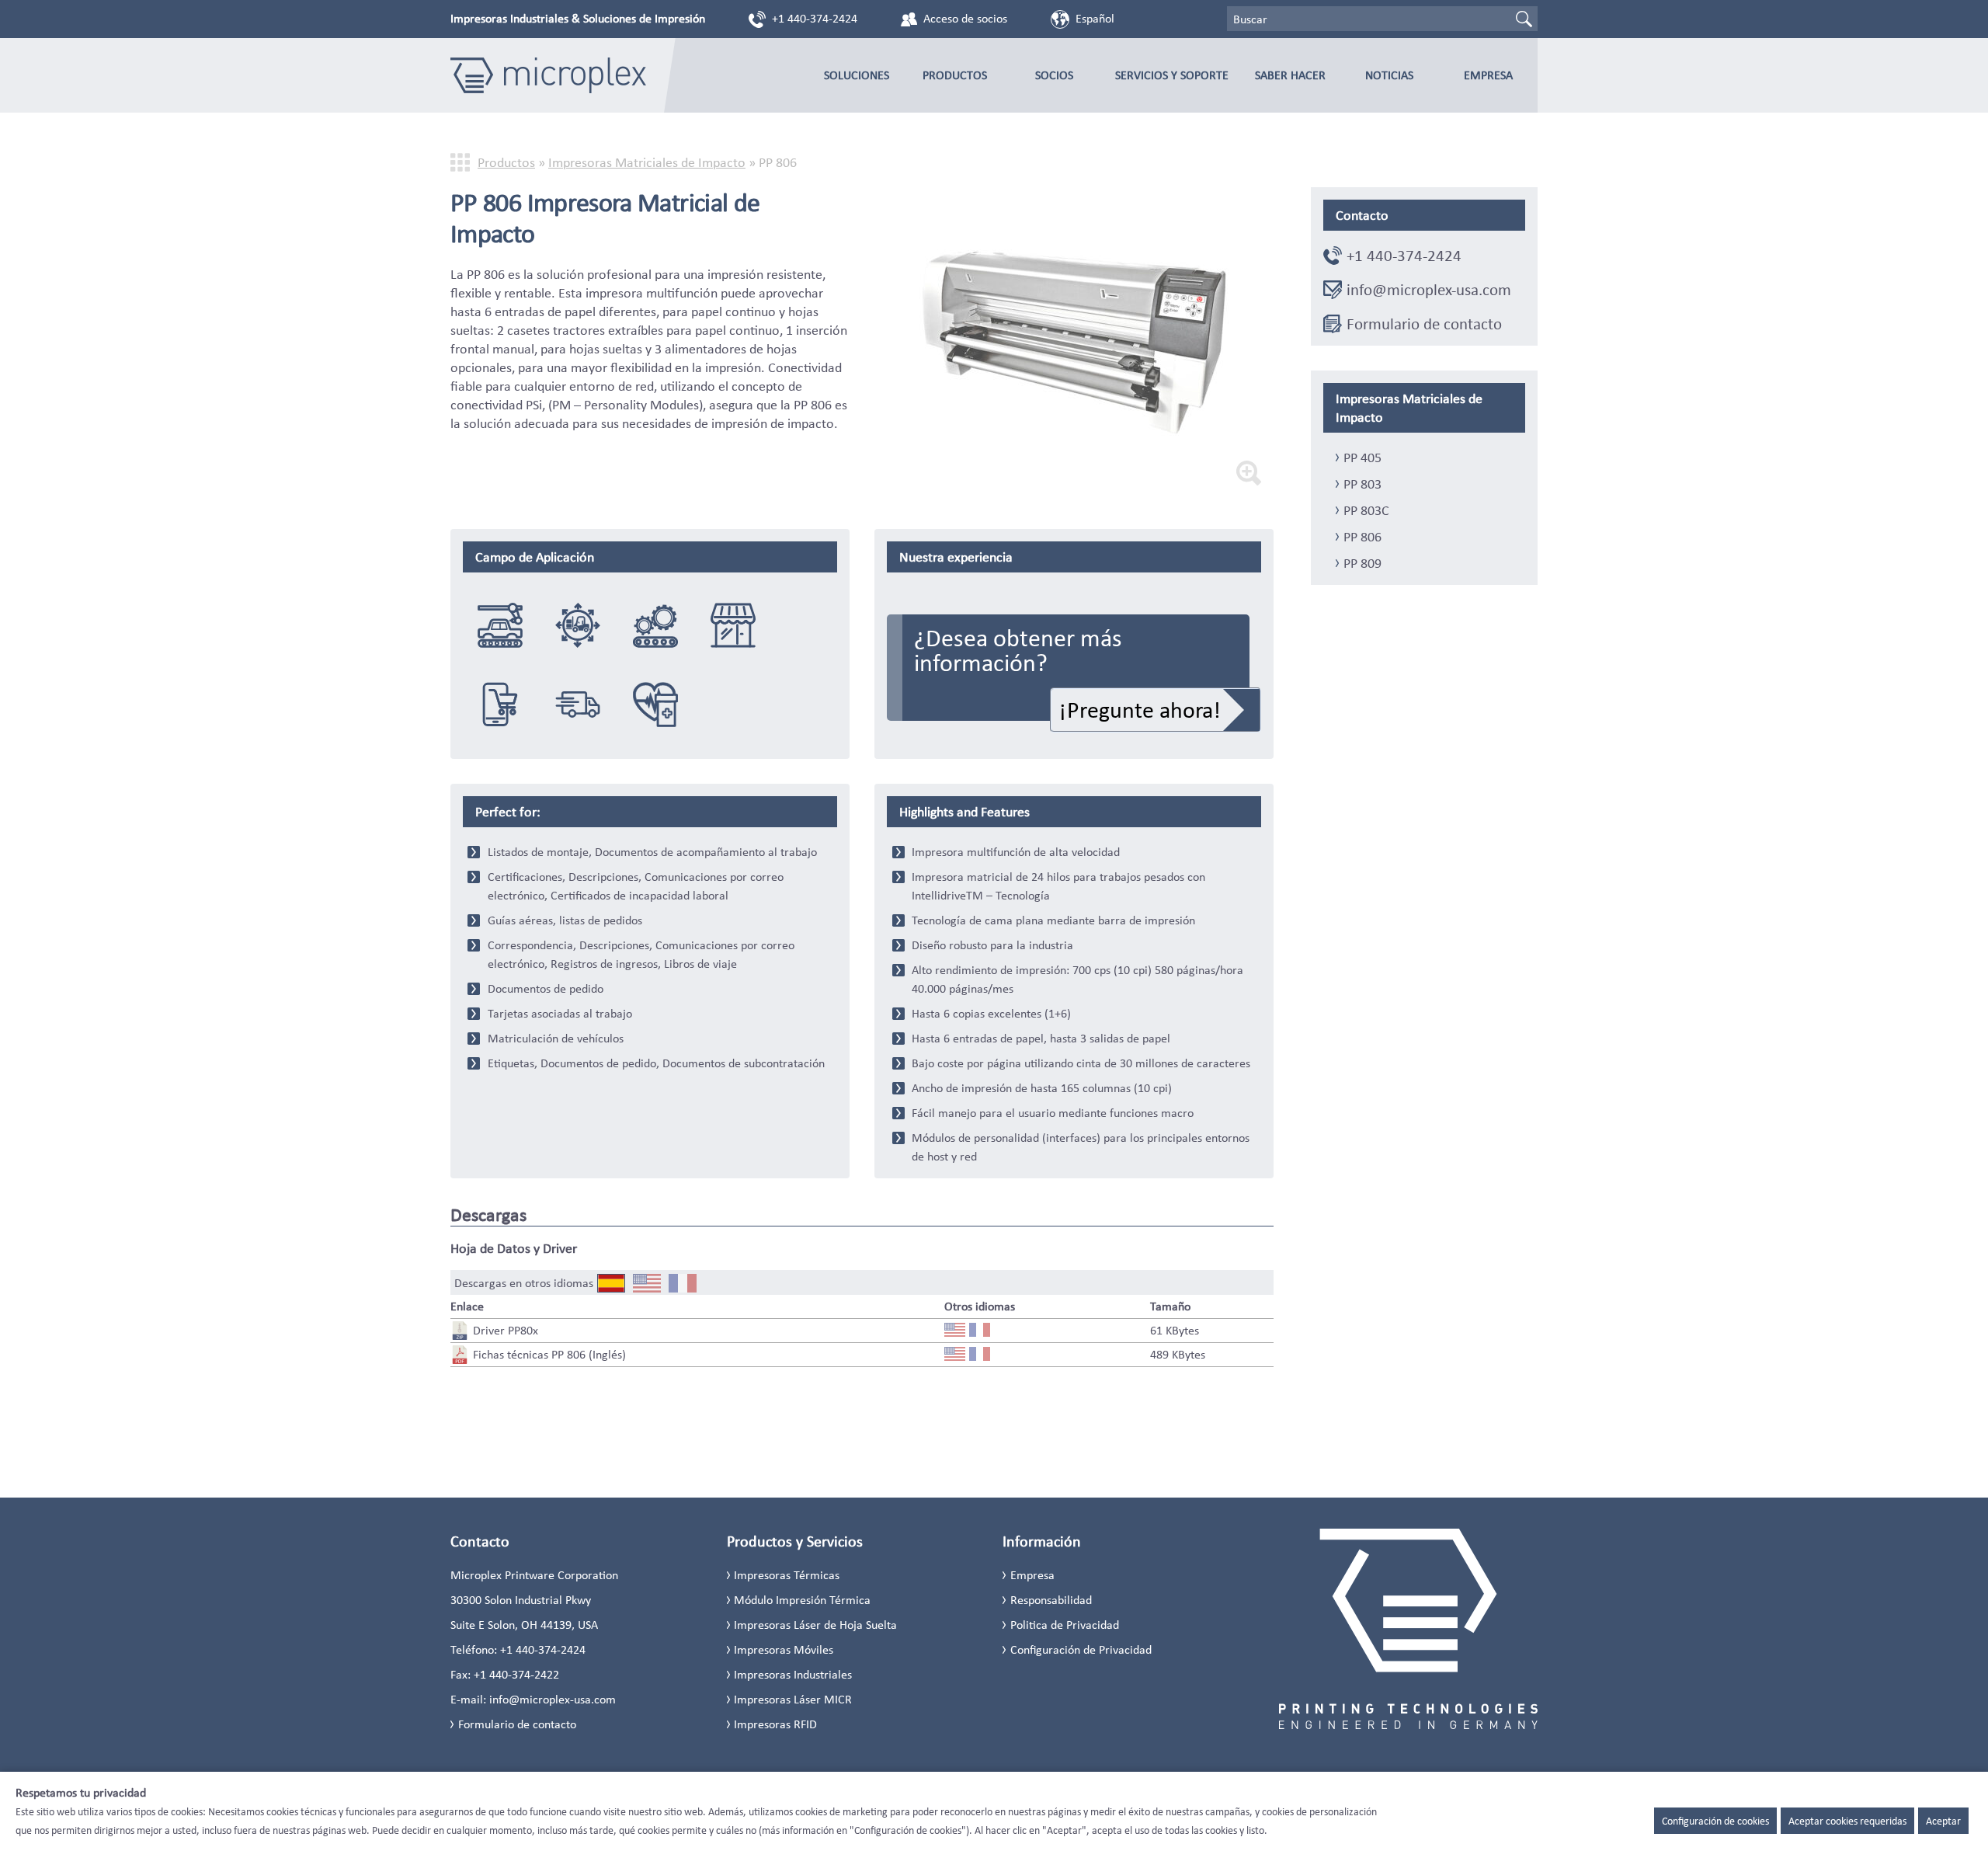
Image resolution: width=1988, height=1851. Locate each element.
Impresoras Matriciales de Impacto (647, 162)
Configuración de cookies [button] (1715, 1821)
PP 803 (1362, 484)
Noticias (1389, 75)
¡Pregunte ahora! (1140, 710)
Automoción (500, 625)
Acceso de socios (965, 18)
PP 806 (1362, 537)
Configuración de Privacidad (1081, 1649)
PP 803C (1366, 510)
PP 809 (1362, 563)
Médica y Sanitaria (655, 705)
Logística (578, 625)
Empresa (1488, 75)
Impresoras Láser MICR (793, 1699)
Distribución (578, 705)
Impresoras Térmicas (787, 1575)
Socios (1054, 75)
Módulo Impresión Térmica (802, 1600)
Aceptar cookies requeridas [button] (1847, 1821)
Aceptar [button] (1943, 1821)
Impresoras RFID (775, 1724)
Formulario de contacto (1424, 324)
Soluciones (857, 75)
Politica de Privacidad (1065, 1625)
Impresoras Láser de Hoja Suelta (815, 1625)
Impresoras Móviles (784, 1649)
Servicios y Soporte (1172, 75)
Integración (655, 625)
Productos (955, 75)
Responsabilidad (1051, 1600)
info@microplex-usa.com (1429, 290)
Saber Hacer (1290, 75)
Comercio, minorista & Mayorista (733, 625)
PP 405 (1362, 458)
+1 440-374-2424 (815, 18)
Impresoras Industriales (793, 1674)
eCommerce (500, 705)
